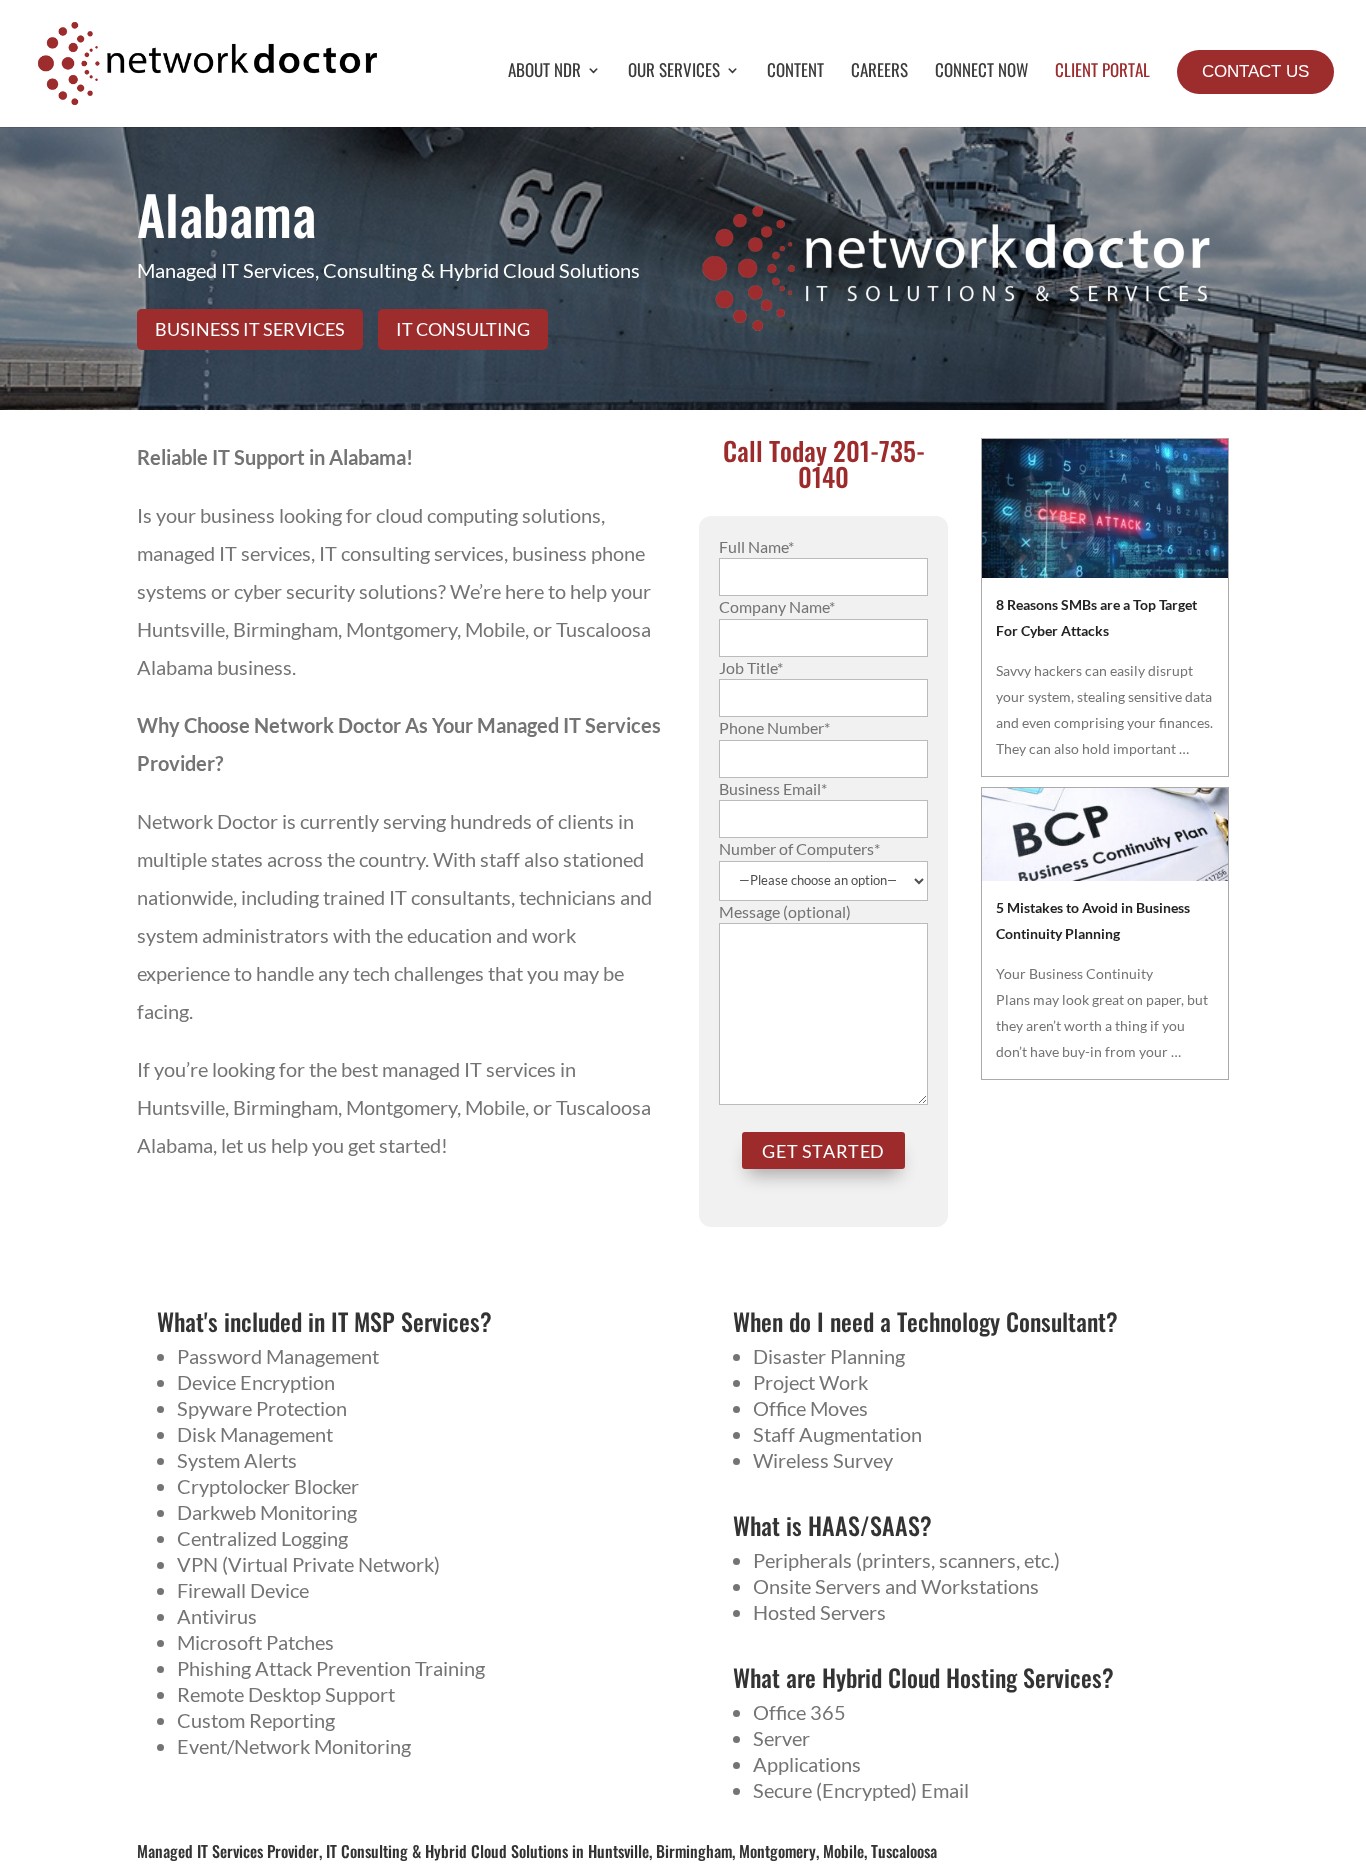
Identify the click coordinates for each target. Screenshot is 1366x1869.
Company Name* (777, 606)
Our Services (674, 72)
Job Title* (751, 667)
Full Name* (756, 546)
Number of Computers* (799, 848)
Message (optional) (785, 911)
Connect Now (981, 72)
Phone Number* (774, 727)
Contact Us (1255, 71)
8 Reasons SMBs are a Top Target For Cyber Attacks (1096, 617)
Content (795, 72)
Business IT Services (250, 329)
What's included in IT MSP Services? (324, 1321)
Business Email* (773, 788)
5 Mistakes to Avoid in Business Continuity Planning (1093, 920)
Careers (879, 72)
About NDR (544, 72)
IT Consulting (463, 329)
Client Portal (1102, 72)
